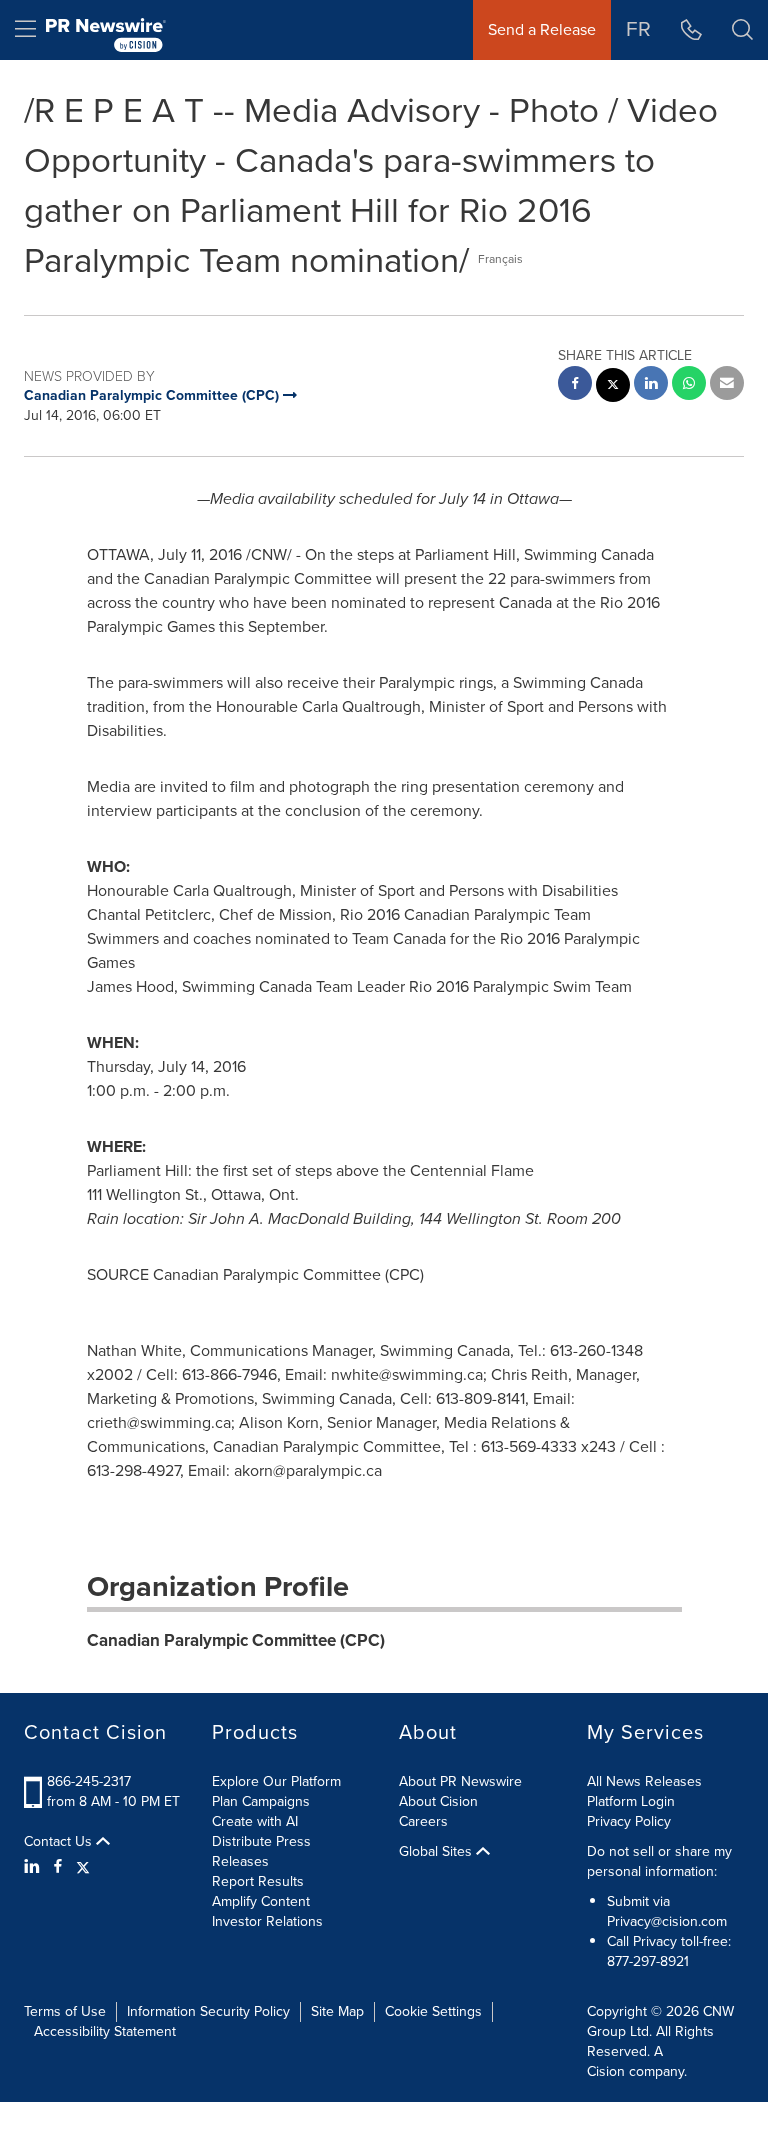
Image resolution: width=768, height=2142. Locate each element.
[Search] (742, 30)
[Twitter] (83, 1867)
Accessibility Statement (105, 2031)
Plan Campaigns (261, 1801)
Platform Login (631, 1801)
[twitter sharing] (613, 387)
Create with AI (255, 1821)
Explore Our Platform (276, 1781)
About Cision (438, 1801)
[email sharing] (727, 385)
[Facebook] (58, 1867)
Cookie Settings (433, 2011)
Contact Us (60, 1842)
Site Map (337, 2011)
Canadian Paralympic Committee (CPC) (236, 1640)
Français (500, 259)
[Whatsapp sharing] (689, 385)
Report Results (258, 1881)
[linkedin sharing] (651, 385)
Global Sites (437, 1852)
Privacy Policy (629, 1821)
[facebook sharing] (575, 385)
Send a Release (542, 29)
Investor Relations (267, 1921)
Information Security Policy (208, 2011)
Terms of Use (65, 2011)
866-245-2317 (89, 1781)
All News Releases (644, 1781)
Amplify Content (261, 1901)
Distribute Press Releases (261, 1851)
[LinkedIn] (34, 1867)
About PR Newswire (460, 1781)
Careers (423, 1821)
